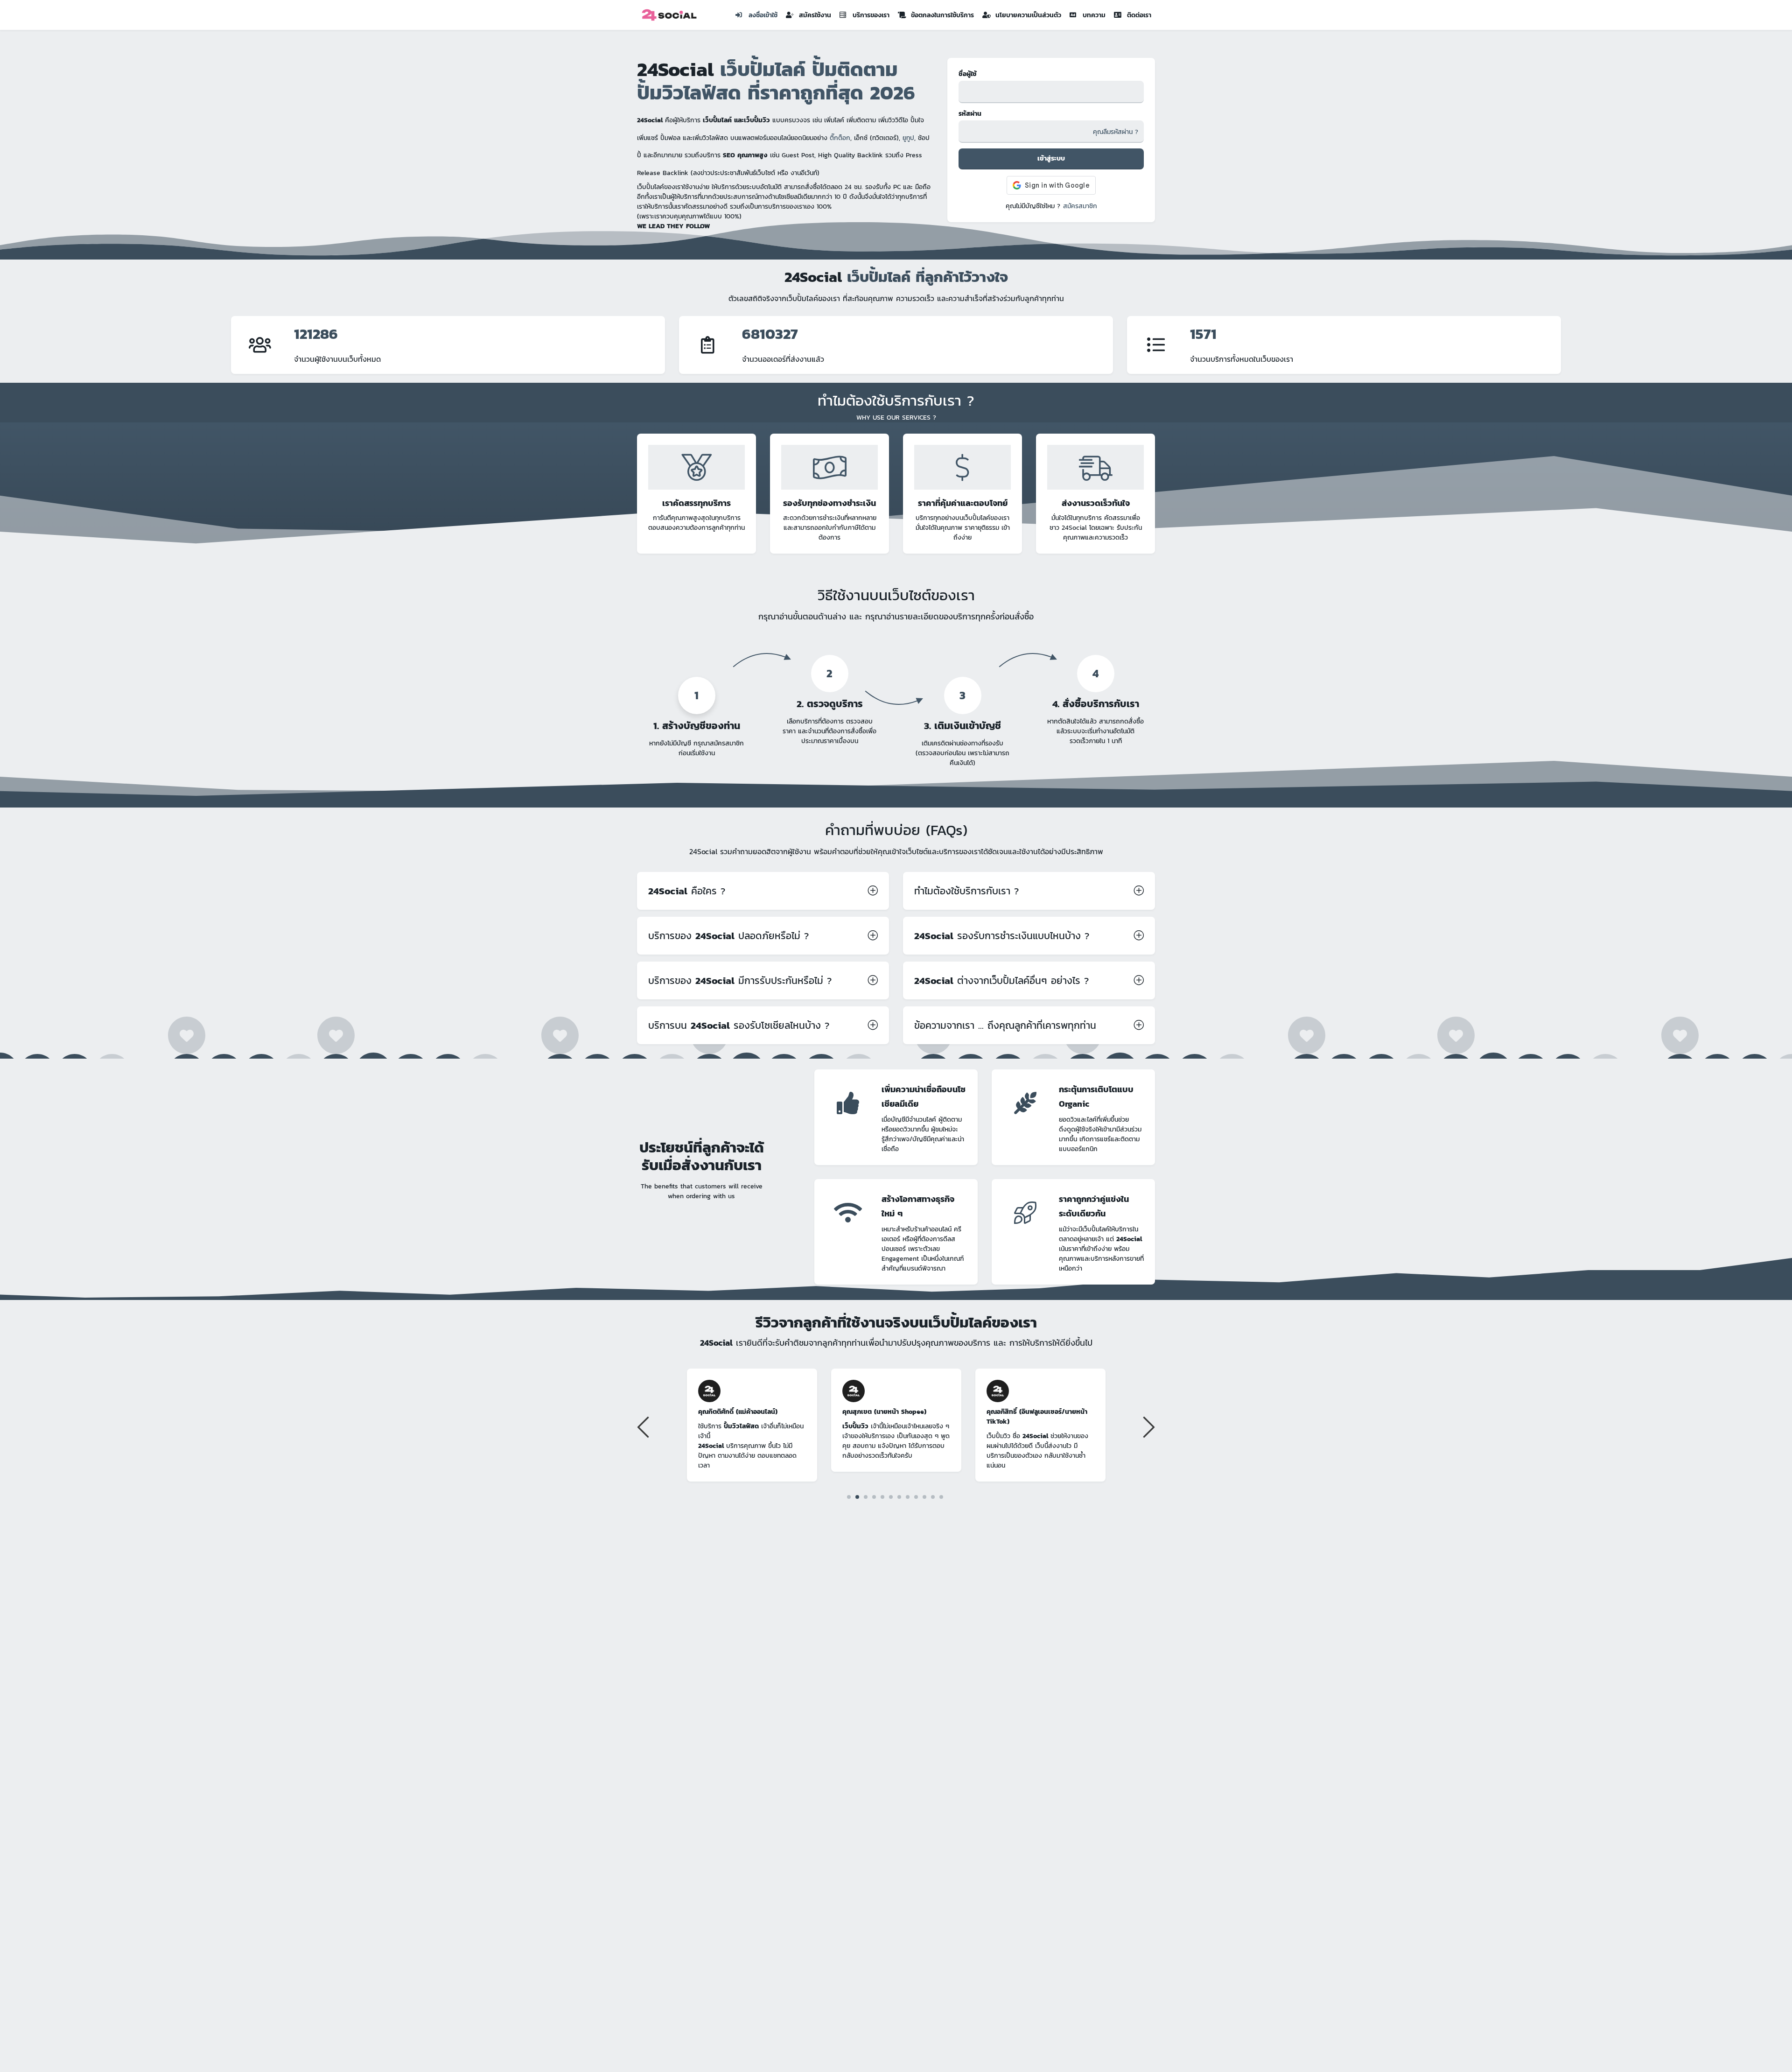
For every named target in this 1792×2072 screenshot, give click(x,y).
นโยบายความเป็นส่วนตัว (1028, 15)
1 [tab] (849, 1497)
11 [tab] (933, 1497)
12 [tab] (941, 1497)
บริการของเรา (871, 15)
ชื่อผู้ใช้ (968, 74)
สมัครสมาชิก (1080, 206)
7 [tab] (899, 1497)
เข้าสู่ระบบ (1051, 158)
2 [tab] (857, 1497)
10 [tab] (925, 1497)
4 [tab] (874, 1497)
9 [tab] (916, 1497)
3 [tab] (866, 1497)
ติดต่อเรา (1139, 15)
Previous (644, 1426)
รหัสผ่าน (970, 114)
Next (1148, 1426)
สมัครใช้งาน (815, 15)
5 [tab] (883, 1497)
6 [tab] (891, 1497)
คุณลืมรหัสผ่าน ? (1116, 132)
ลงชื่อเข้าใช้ (763, 15)
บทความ (1094, 15)
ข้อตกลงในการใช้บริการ (942, 15)
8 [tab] (908, 1497)
